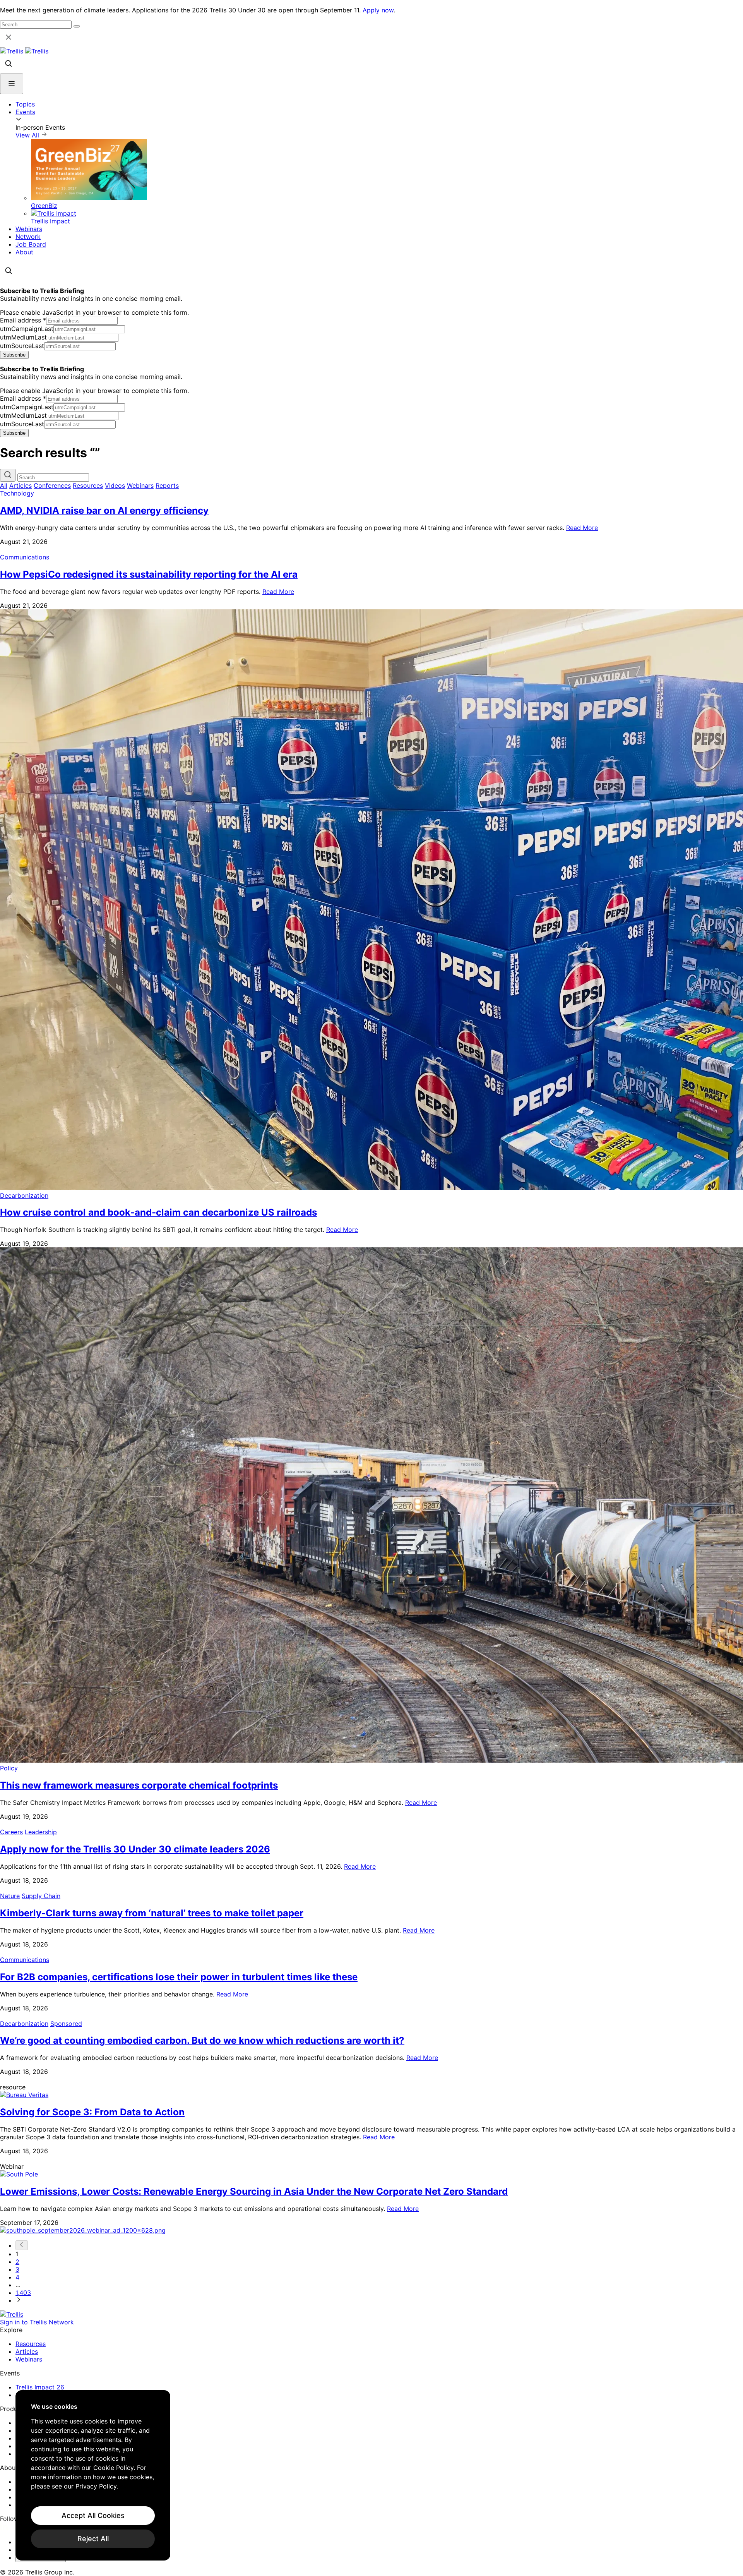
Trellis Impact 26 (40, 2387)
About (24, 252)
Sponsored (66, 2024)
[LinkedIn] (5, 2528)
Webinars (29, 229)
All (4, 485)
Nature (10, 1896)
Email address (23, 320)
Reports (167, 485)
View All (28, 135)
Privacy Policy (96, 2486)
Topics (25, 104)
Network (28, 237)
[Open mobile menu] (12, 84)
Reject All (93, 2539)
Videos (115, 485)
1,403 (23, 2293)
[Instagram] (15, 2528)
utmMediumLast (23, 337)
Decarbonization (24, 1195)
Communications (25, 557)
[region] (93, 2475)
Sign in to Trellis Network (37, 2322)
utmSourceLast (22, 346)
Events (25, 112)
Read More (582, 528)
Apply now (378, 10)
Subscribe (14, 355)
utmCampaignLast (27, 329)
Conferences (52, 485)
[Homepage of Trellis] (12, 2314)
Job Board (31, 244)
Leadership (41, 1832)
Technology (17, 493)
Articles (21, 485)
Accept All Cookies (93, 2515)
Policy (9, 1768)
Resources (88, 485)
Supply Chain (41, 1896)
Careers (11, 1832)
